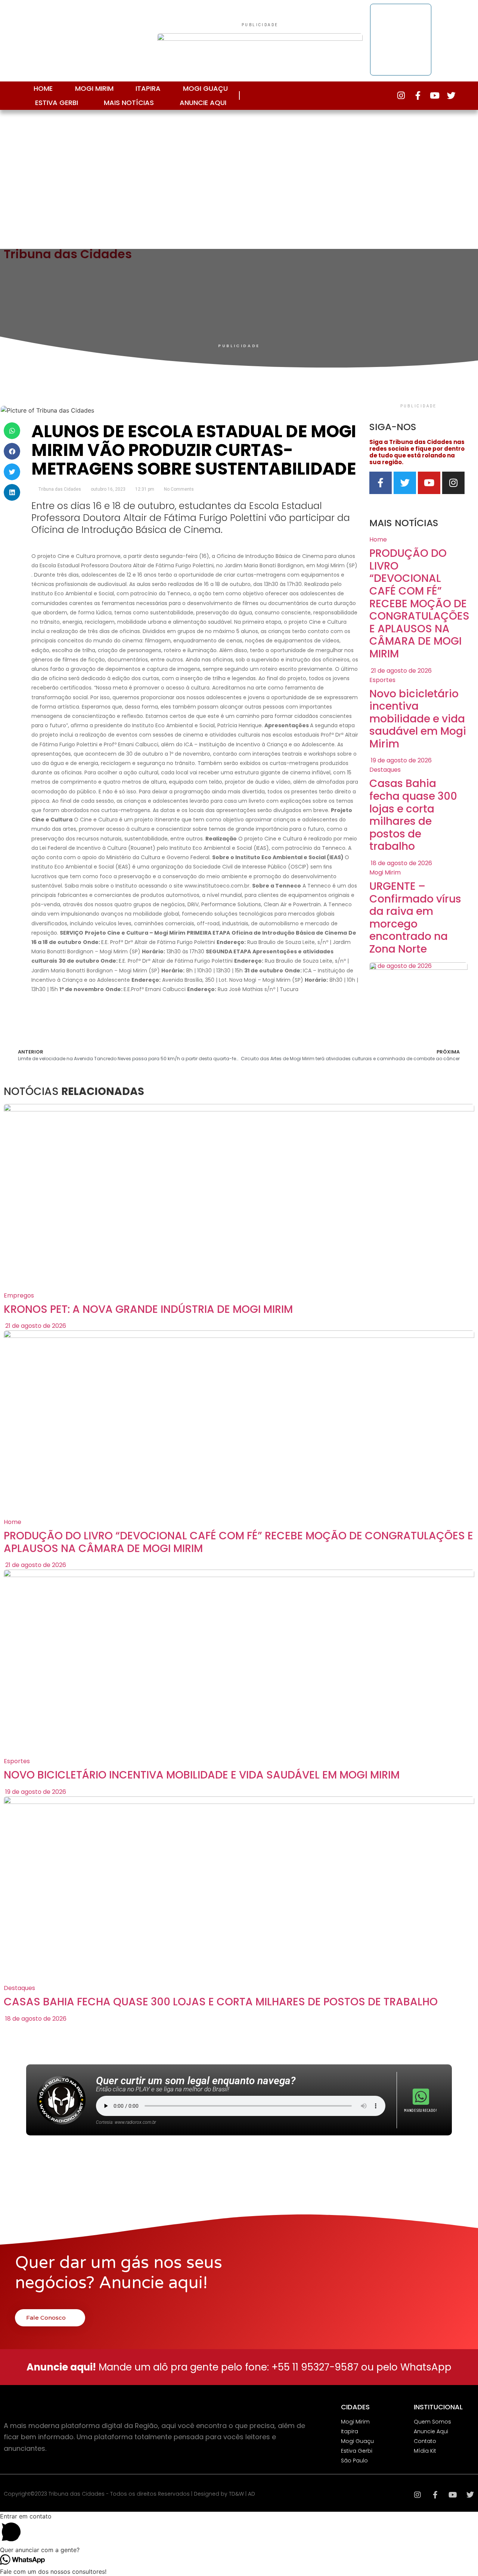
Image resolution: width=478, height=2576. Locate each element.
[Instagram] (401, 95)
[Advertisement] (239, 177)
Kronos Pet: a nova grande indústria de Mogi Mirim (148, 1309)
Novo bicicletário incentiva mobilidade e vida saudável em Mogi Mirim (418, 719)
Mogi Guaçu (205, 88)
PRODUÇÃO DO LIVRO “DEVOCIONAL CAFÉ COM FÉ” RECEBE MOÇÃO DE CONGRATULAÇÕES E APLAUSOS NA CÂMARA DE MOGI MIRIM (419, 604)
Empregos (19, 1295)
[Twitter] (451, 95)
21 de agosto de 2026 (401, 671)
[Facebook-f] (418, 95)
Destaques (385, 770)
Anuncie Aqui (203, 103)
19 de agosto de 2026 (401, 760)
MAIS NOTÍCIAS (129, 103)
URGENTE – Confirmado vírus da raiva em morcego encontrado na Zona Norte (415, 918)
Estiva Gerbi (57, 103)
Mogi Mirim (94, 88)
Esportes (382, 680)
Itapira (148, 88)
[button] (12, 431)
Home (43, 88)
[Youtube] (434, 95)
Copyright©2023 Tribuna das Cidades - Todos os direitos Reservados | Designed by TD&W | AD (129, 2494)
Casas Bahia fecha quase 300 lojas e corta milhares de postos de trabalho (413, 815)
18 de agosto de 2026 (401, 863)
